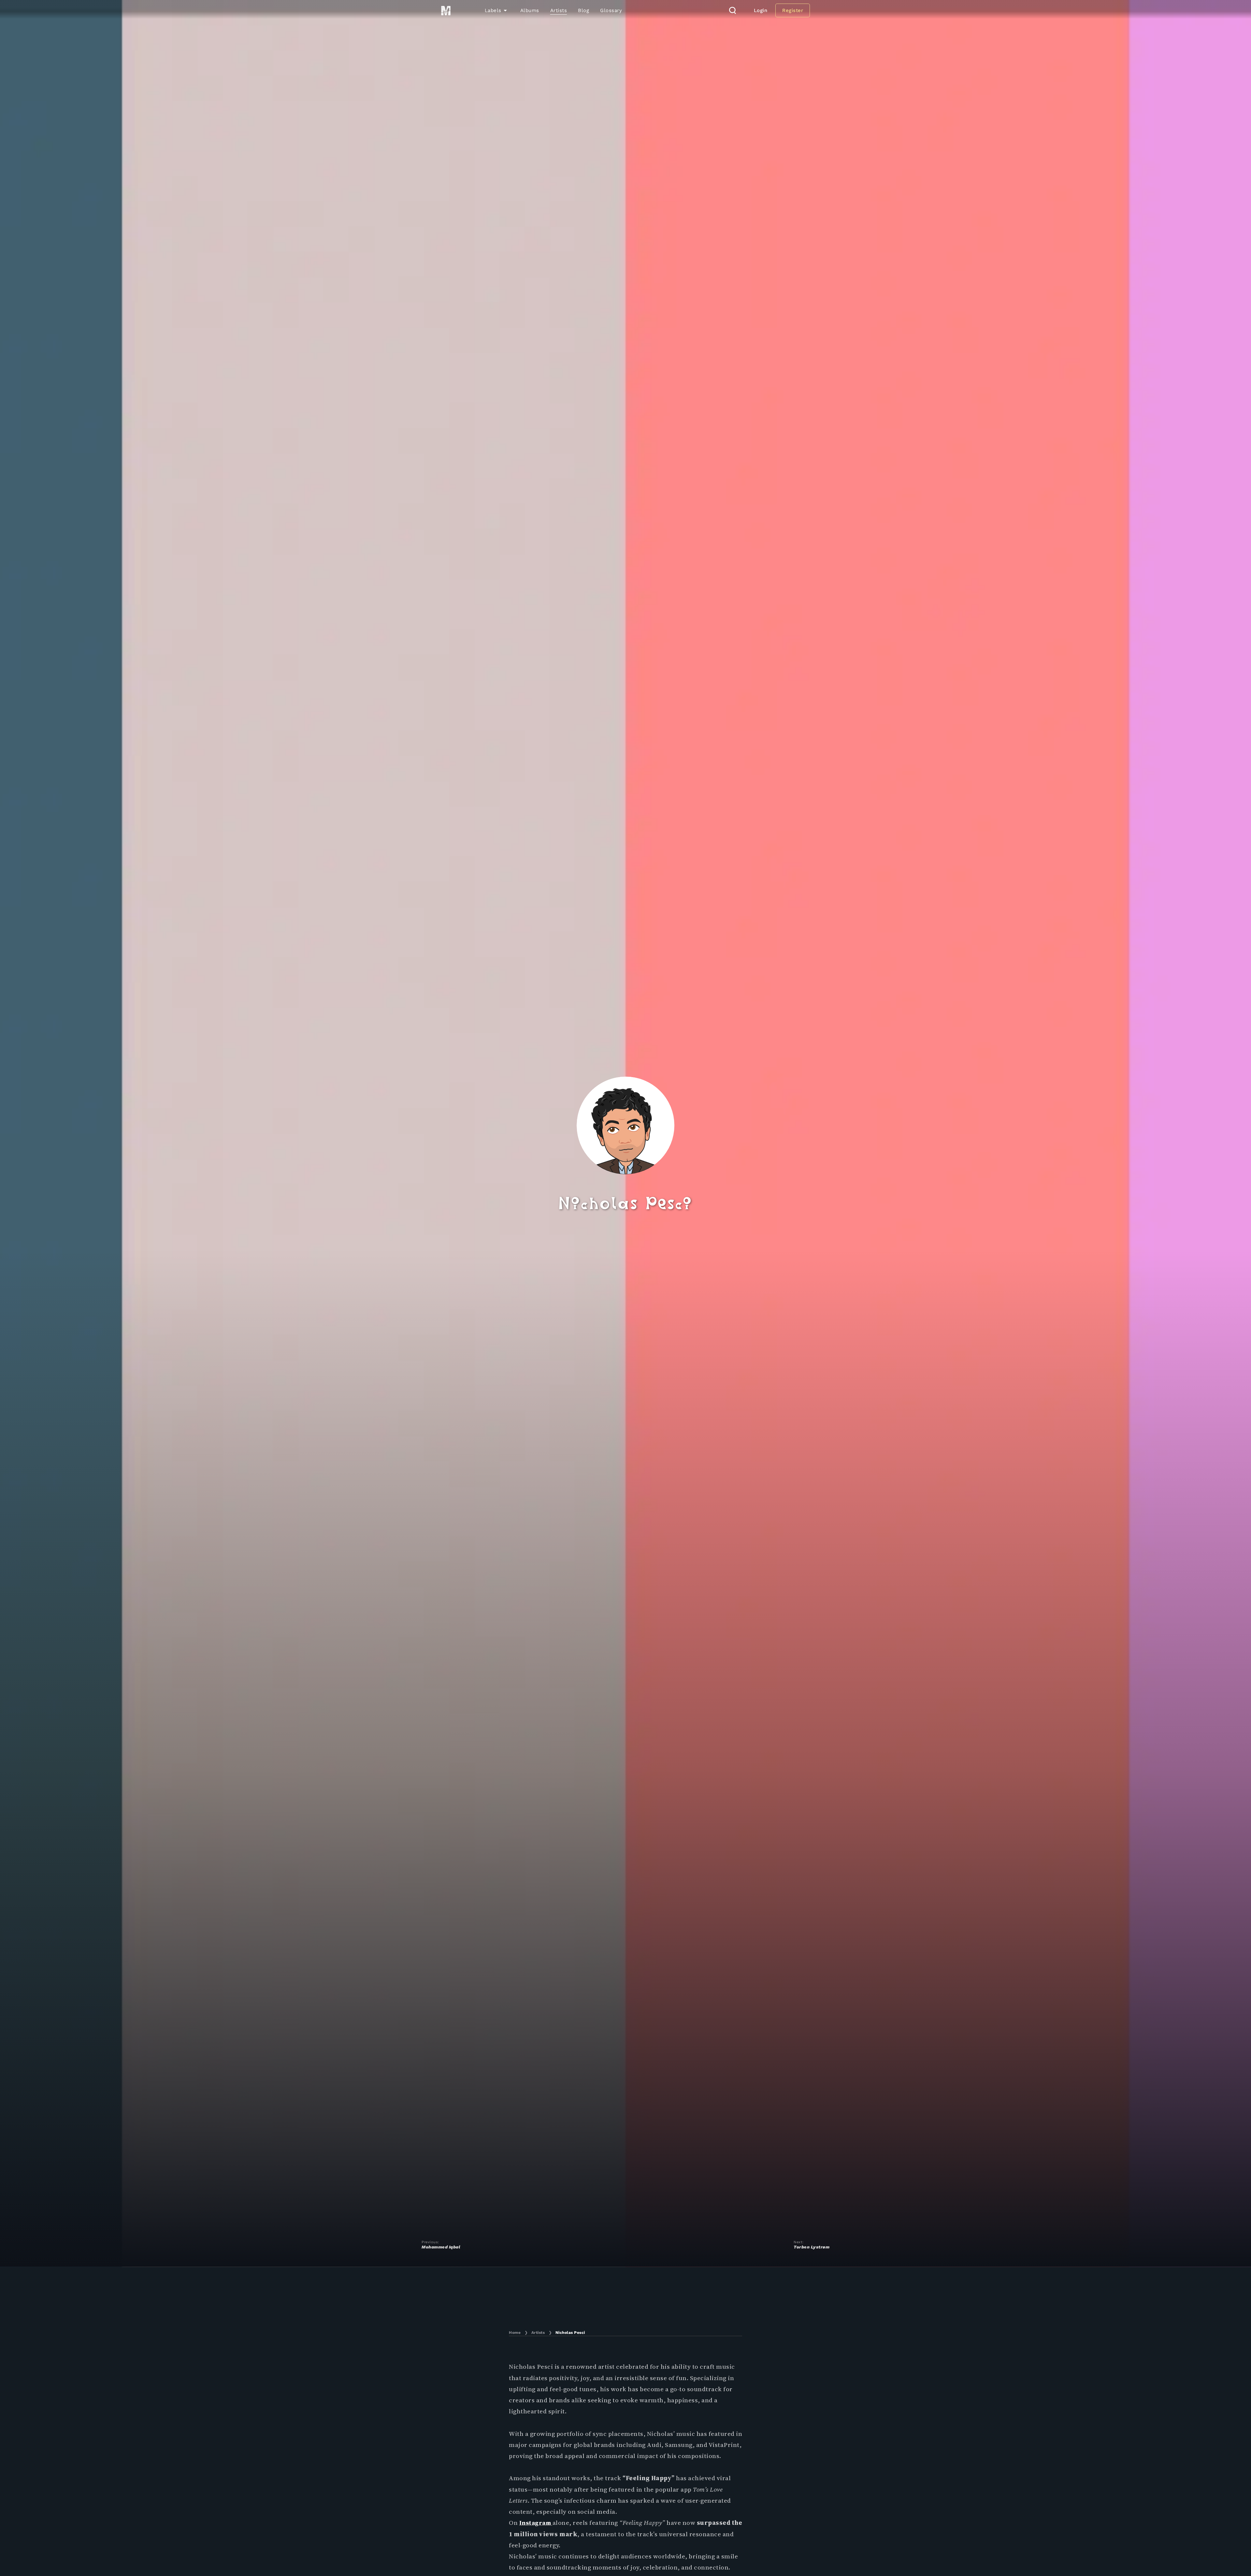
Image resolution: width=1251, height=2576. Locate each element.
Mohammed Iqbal (441, 2247)
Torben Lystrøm (812, 2247)
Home (515, 2333)
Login (761, 10)
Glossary (611, 10)
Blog (583, 10)
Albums (530, 10)
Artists (559, 10)
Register (793, 10)
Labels (493, 10)
